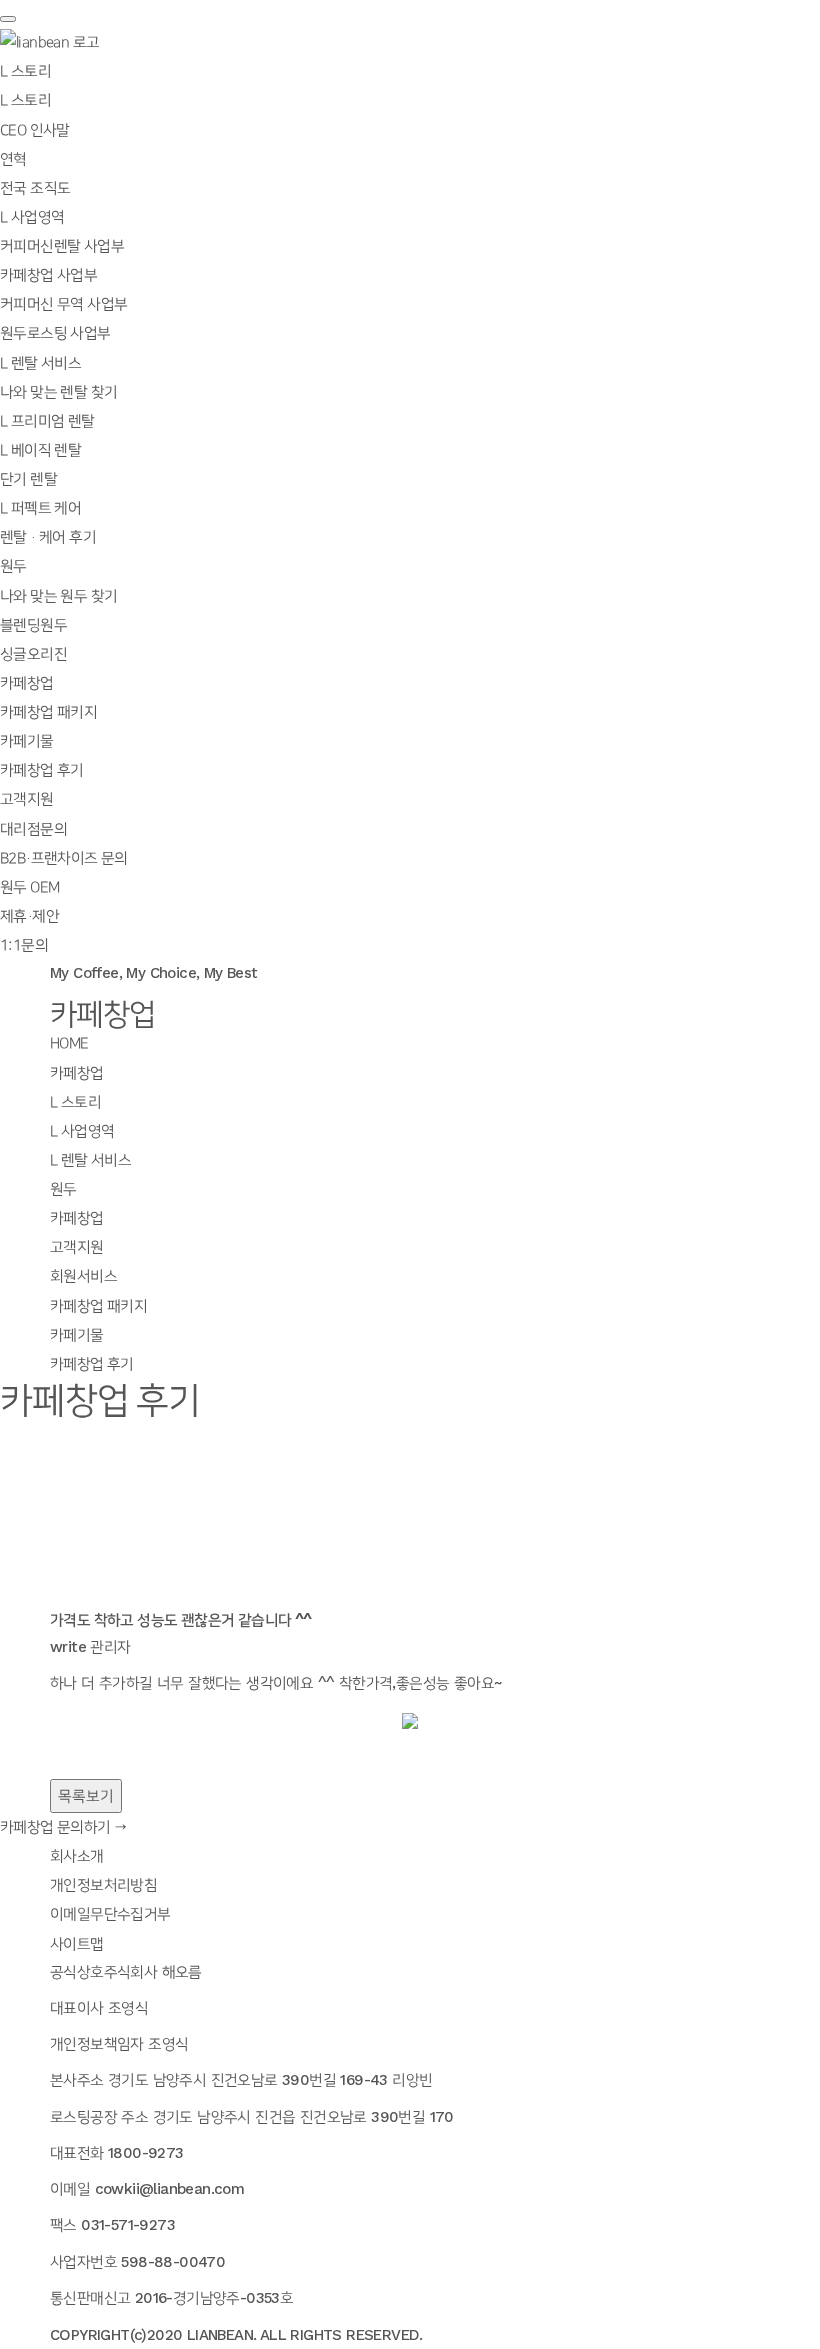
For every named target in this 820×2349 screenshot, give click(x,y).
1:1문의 (24, 946)
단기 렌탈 (28, 480)
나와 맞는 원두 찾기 (58, 597)
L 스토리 (25, 101)
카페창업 (77, 1074)
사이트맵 (77, 1945)
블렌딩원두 (33, 626)
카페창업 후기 (42, 771)
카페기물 (27, 742)
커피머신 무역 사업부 (63, 305)
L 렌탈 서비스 (90, 1161)
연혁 (13, 160)
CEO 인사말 (35, 131)
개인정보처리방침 (103, 1886)
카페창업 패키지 (48, 713)
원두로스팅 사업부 (55, 334)
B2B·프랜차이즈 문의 (64, 859)
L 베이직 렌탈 (40, 451)
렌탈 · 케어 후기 (48, 538)
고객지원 (77, 1248)
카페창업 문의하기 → (63, 1828)
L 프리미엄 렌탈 (47, 422)
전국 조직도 (35, 189)
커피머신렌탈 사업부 (62, 247)
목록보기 (86, 1796)
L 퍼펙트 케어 (40, 509)
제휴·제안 (29, 917)
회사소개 (77, 1857)
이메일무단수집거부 (110, 1915)
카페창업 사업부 (48, 276)
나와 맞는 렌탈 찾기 (58, 393)
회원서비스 (83, 1277)
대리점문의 (33, 830)
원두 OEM (29, 888)
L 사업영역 (82, 1132)
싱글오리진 (33, 655)
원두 (63, 1190)
